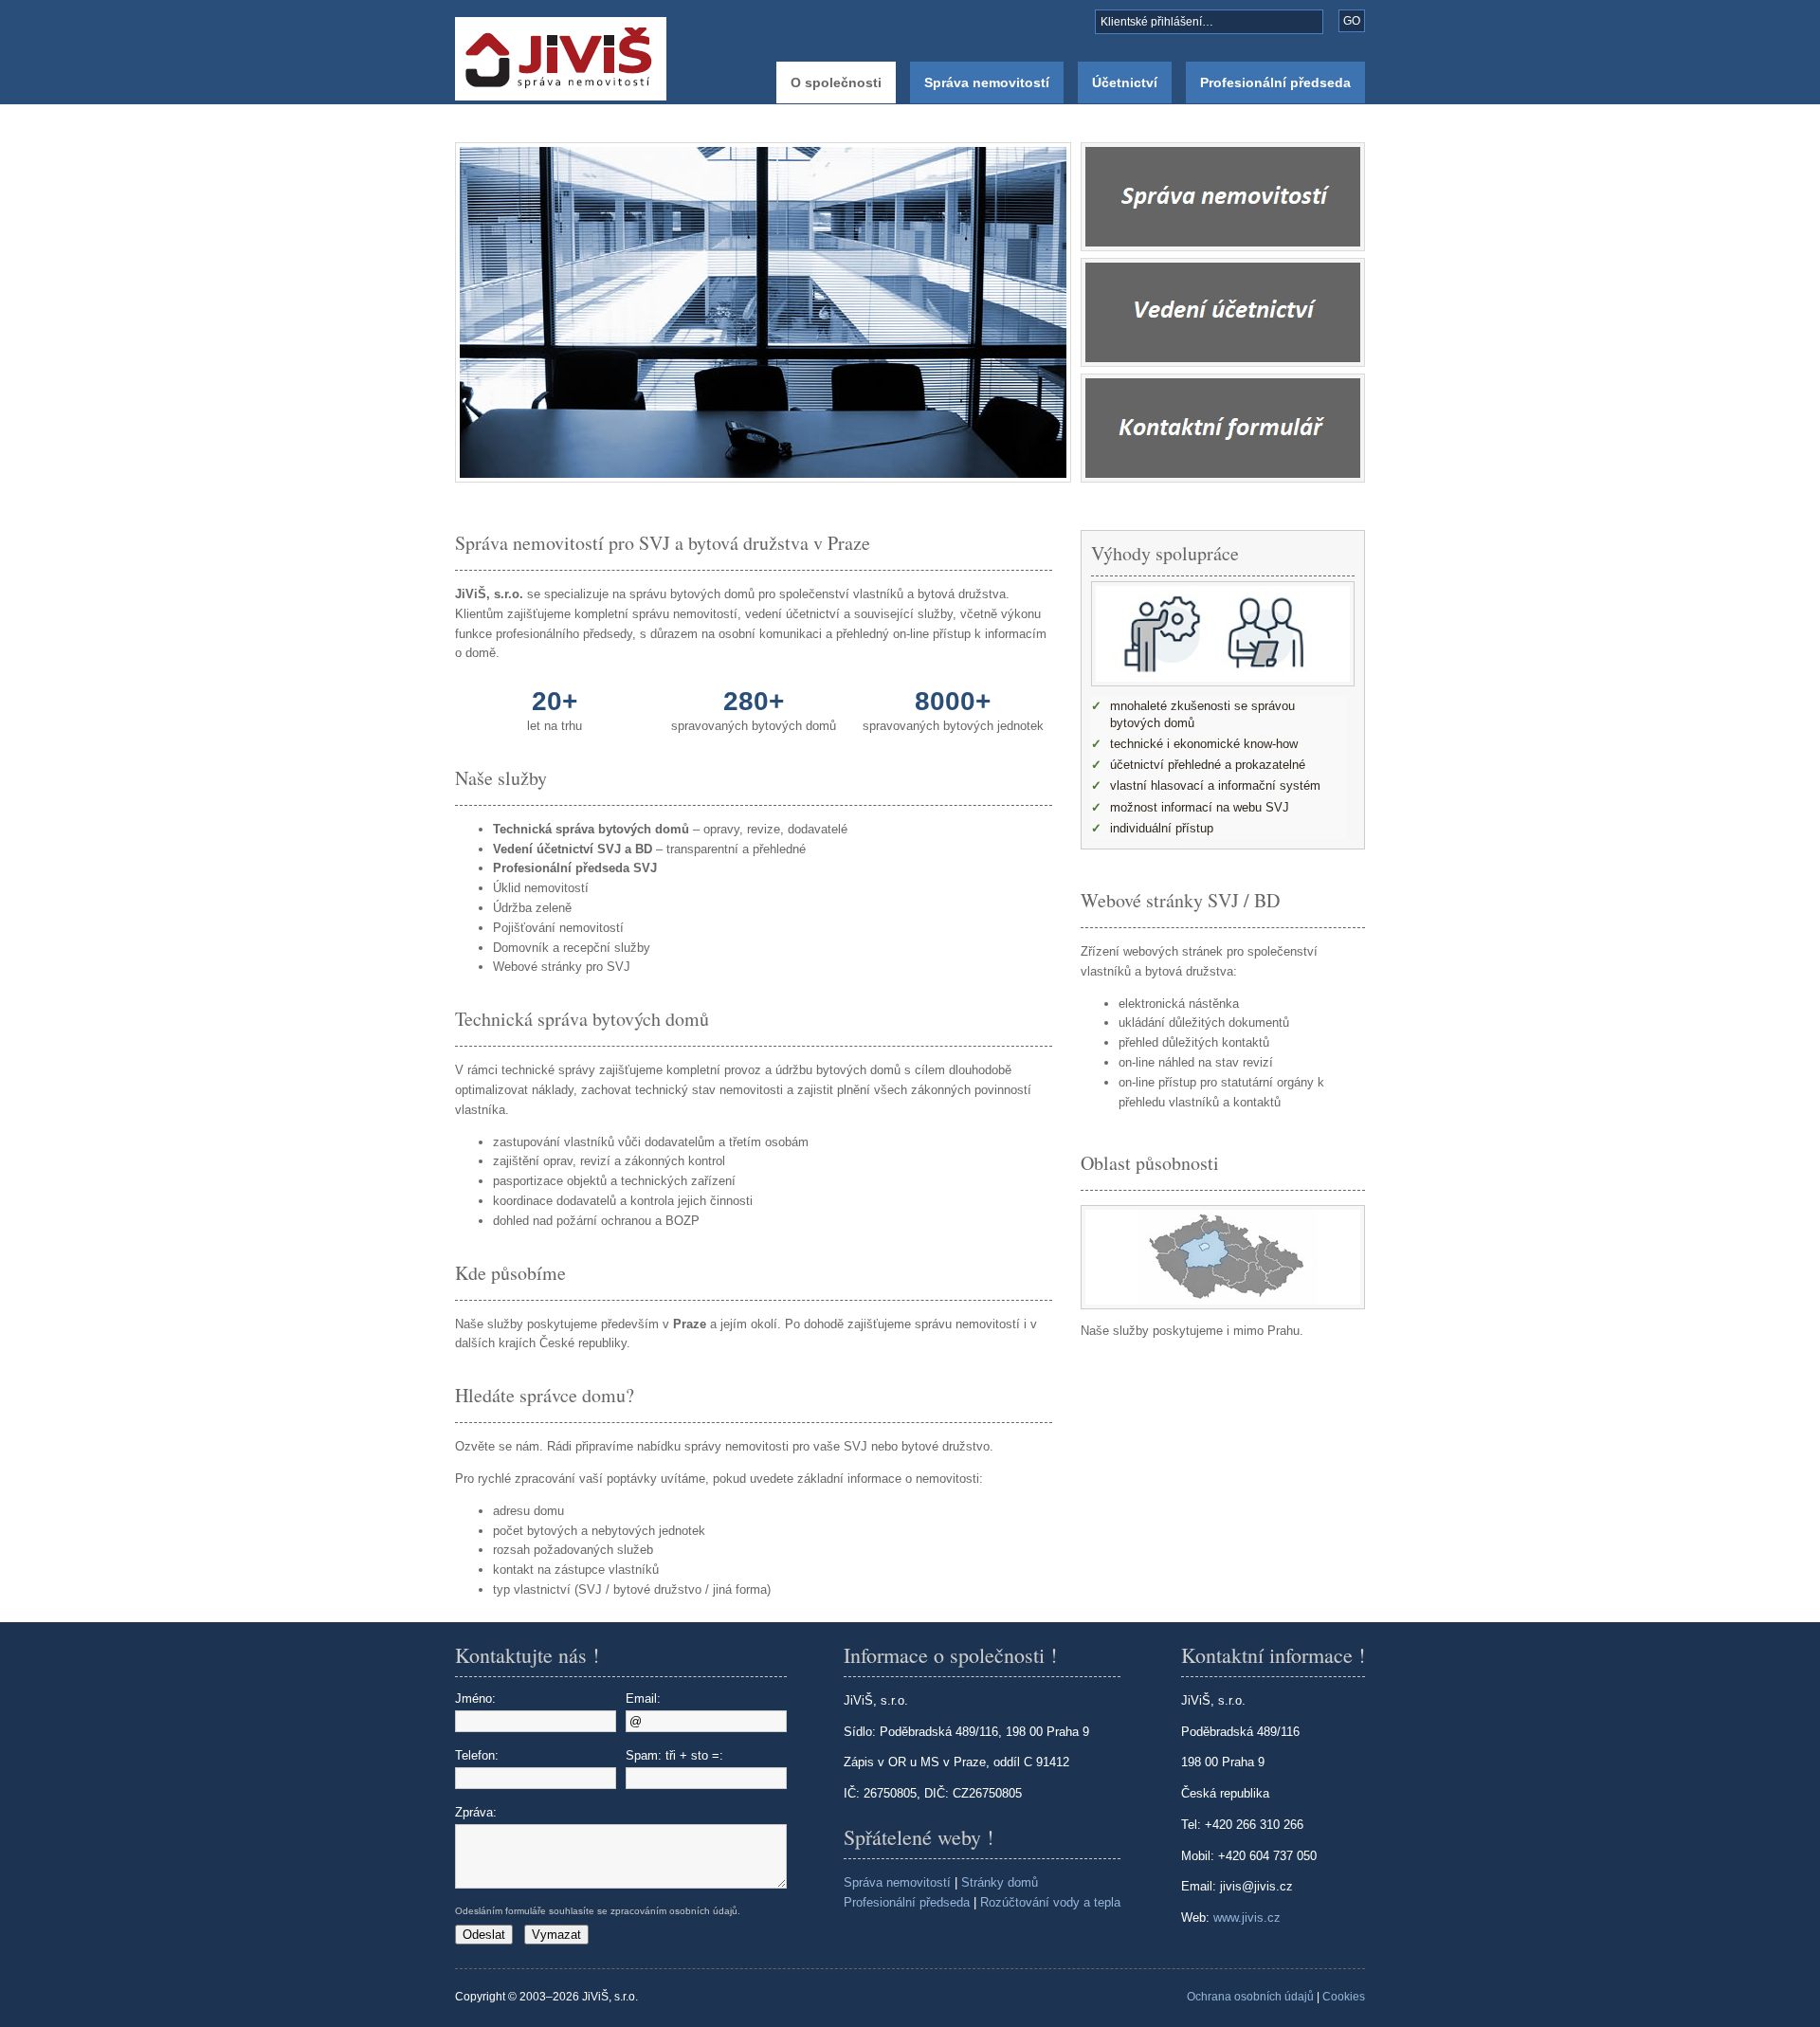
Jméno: (475, 1698)
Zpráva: (476, 1812)
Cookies (1344, 1997)
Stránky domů (1000, 1882)
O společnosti (836, 82)
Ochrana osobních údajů (1250, 1997)
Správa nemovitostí (987, 82)
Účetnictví (1125, 82)
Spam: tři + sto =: (674, 1755)
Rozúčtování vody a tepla (1050, 1902)
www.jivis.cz (1247, 1917)
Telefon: (477, 1755)
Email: (643, 1698)
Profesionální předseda (1275, 82)
